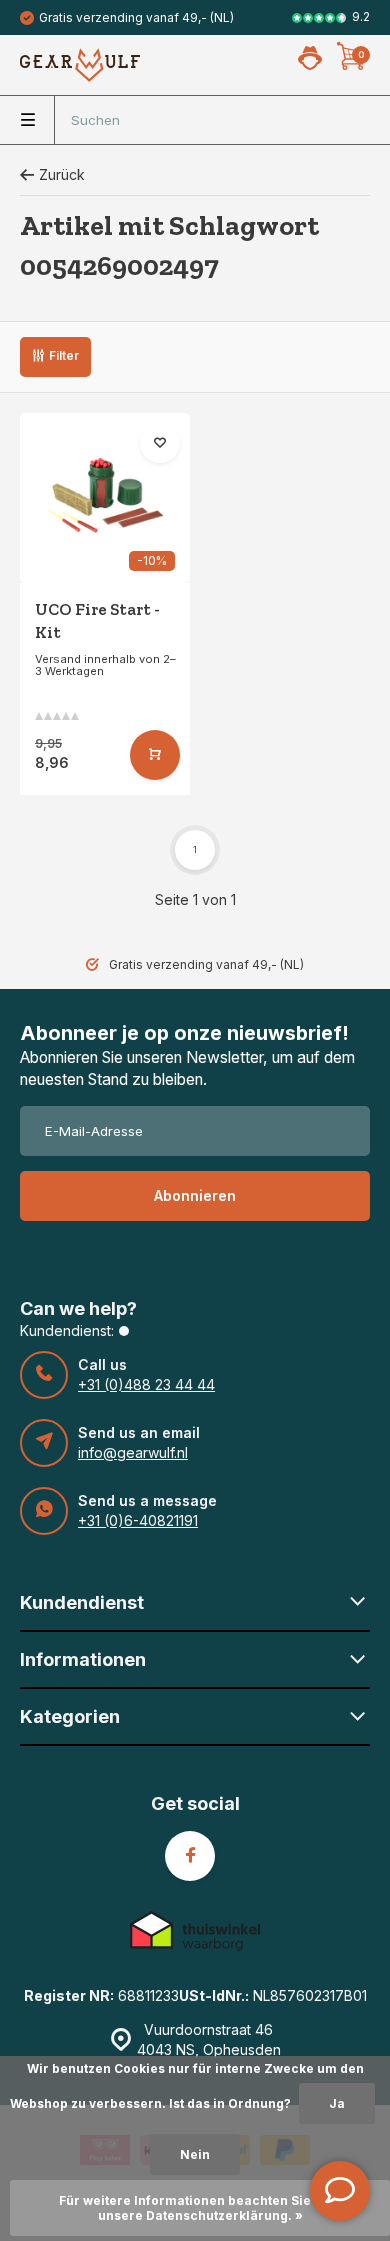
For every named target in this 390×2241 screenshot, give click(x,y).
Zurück (62, 174)
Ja (337, 2103)
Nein (195, 2154)
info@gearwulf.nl (133, 1452)
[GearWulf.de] (80, 65)
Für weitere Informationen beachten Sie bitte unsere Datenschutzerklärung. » (200, 2208)
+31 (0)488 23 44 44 (146, 1384)
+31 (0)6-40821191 (138, 1520)
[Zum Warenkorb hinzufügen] (155, 755)
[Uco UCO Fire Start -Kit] (105, 498)
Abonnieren (195, 1195)
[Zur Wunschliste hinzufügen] (160, 443)
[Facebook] (190, 1856)
